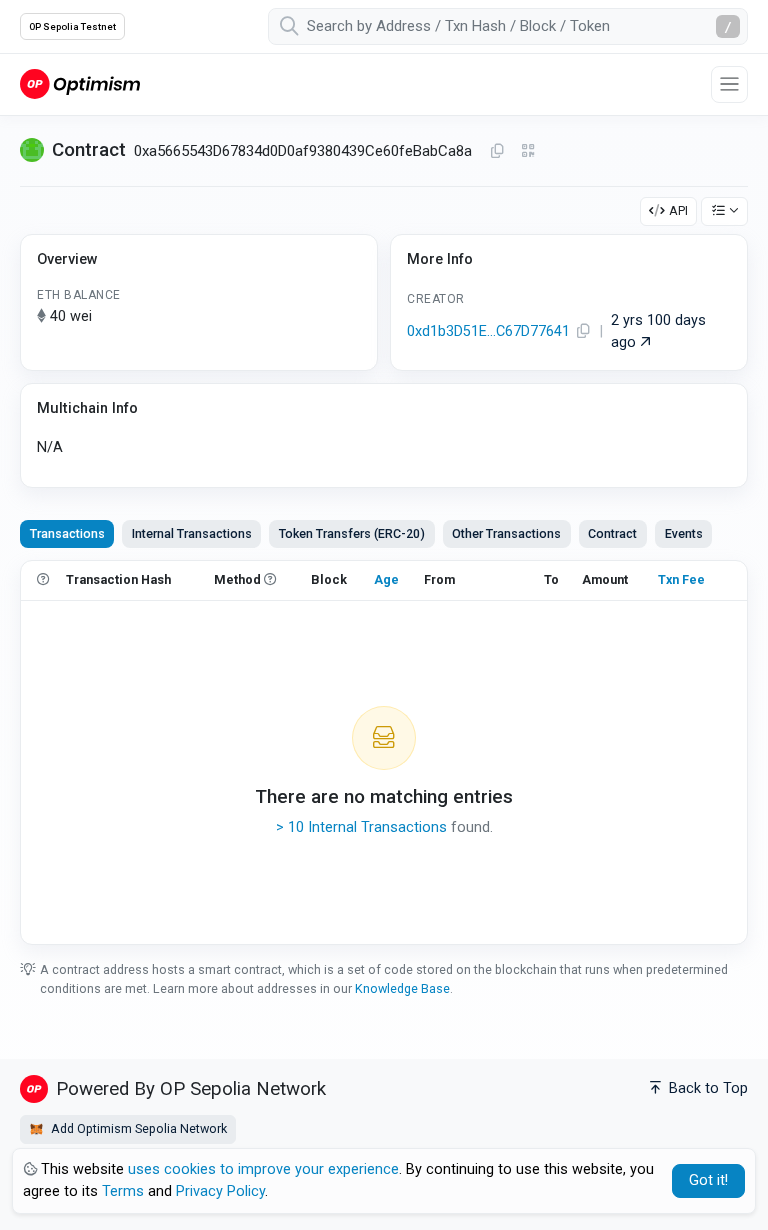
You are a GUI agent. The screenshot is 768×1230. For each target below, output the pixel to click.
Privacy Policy (220, 1191)
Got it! (708, 1180)
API (678, 210)
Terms (123, 1191)
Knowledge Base (402, 988)
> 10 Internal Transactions (361, 827)
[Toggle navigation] (729, 84)
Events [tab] (684, 533)
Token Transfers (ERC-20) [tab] (352, 533)
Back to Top (706, 1088)
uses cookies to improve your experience (263, 1169)
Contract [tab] (612, 533)
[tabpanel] (384, 752)
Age (386, 579)
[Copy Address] (497, 152)
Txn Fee (681, 579)
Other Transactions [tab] (506, 533)
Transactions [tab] (67, 533)
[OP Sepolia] (80, 83)
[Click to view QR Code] (528, 151)
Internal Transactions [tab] (192, 533)
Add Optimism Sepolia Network (137, 1128)
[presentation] (613, 534)
